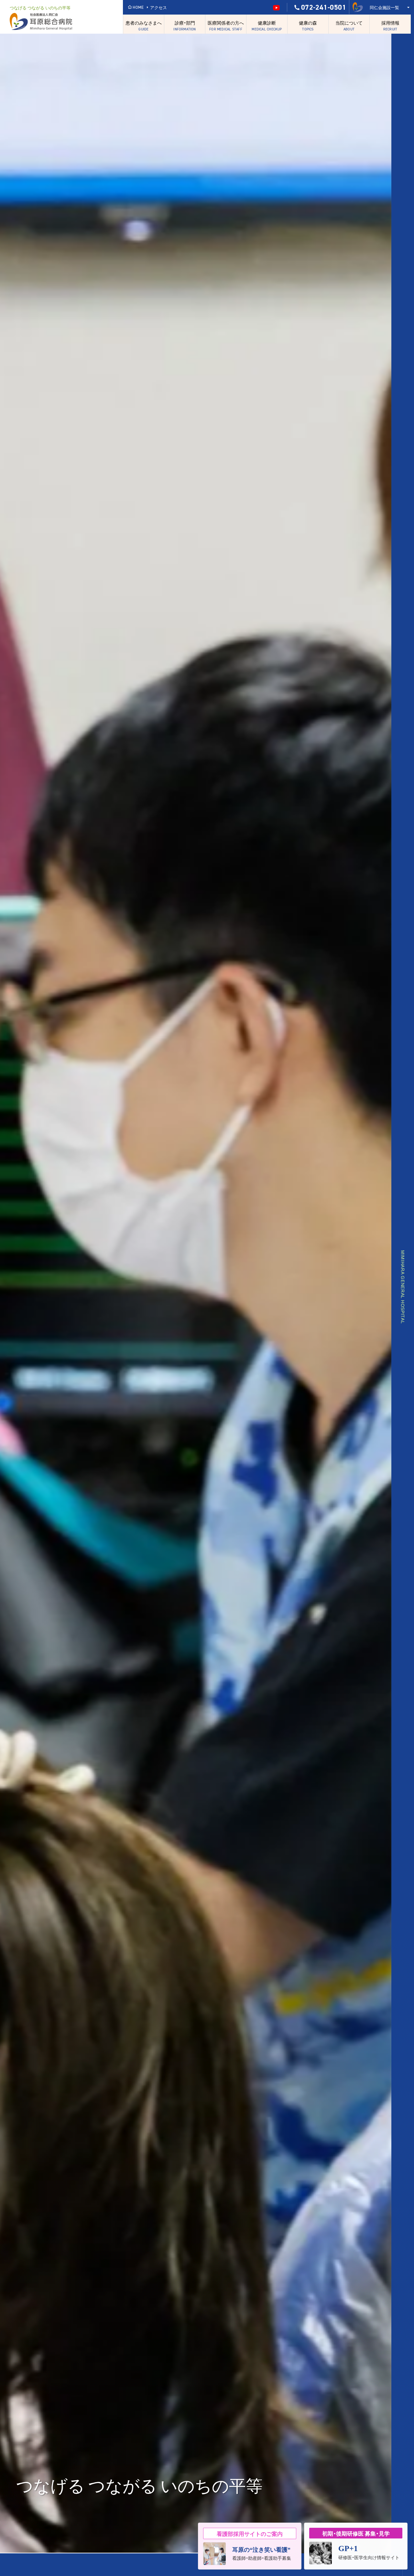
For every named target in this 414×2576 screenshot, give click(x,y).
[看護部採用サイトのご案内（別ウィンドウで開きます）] (250, 2546)
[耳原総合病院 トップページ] (65, 22)
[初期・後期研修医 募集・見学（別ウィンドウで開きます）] (356, 2546)
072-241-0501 (324, 7)
